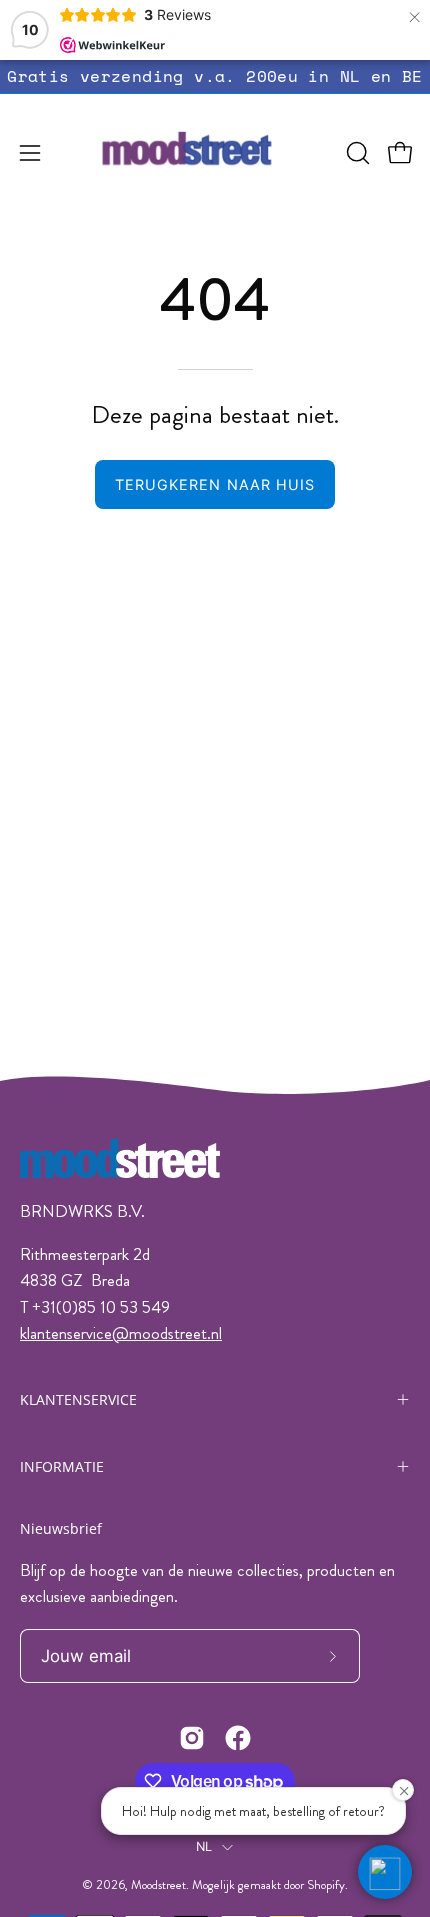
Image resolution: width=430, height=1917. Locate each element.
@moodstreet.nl (167, 1333)
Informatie (62, 1466)
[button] (356, 153)
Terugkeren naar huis (215, 484)
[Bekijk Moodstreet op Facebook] (238, 1738)
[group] (215, 76)
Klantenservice (78, 1399)
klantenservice (66, 1333)
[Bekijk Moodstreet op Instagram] (192, 1738)
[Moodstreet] (215, 153)
